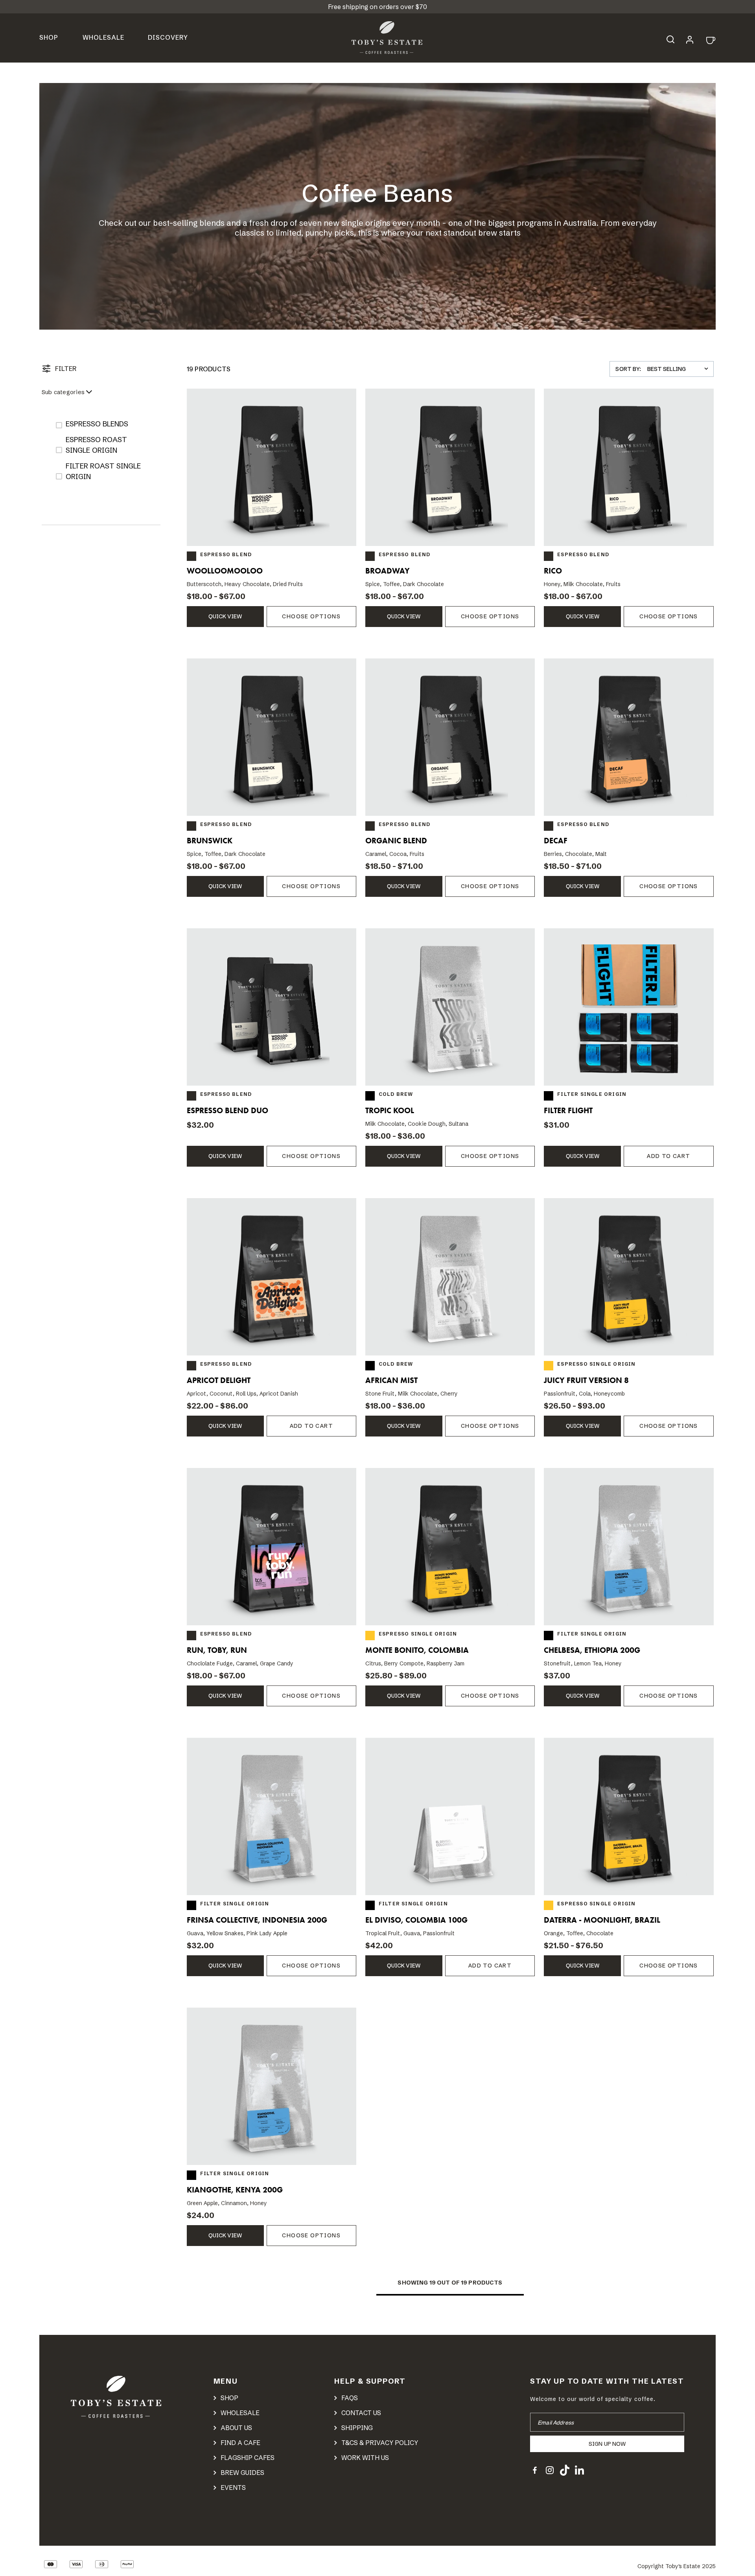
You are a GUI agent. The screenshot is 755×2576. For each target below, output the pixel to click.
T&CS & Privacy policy (380, 2443)
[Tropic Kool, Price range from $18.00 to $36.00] (450, 1007)
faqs (350, 2398)
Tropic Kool (390, 1110)
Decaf (556, 841)
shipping (357, 2428)
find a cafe (240, 2443)
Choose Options (311, 616)
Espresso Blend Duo (227, 1110)
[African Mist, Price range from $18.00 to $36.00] (450, 1277)
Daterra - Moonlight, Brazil (602, 1920)
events (233, 2487)
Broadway (388, 571)
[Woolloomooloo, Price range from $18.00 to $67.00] (272, 467)
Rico (553, 571)
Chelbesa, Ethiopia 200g (592, 1650)
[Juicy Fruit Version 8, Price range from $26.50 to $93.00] (629, 1277)
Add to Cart (668, 1156)
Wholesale (103, 37)
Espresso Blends (97, 424)
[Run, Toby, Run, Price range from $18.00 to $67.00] (272, 1547)
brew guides (242, 2473)
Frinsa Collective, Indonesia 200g (257, 1920)
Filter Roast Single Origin (103, 471)
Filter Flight (568, 1110)
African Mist (391, 1380)
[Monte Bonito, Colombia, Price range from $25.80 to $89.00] (450, 1547)
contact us (361, 2413)
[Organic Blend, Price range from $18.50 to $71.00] (450, 737)
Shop (49, 37)
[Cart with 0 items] (710, 40)
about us (236, 2428)
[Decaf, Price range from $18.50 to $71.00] (629, 737)
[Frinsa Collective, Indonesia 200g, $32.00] (272, 1816)
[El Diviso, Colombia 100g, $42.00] (450, 1816)
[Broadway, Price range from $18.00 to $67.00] (450, 467)
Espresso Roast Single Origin (96, 445)
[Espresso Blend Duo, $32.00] (272, 1007)
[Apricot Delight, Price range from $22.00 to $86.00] (272, 1277)
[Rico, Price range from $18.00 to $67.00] (629, 467)
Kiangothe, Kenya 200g (235, 2190)
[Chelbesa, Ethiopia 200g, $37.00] (629, 1547)
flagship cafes (248, 2458)
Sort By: (628, 369)
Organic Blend (396, 841)
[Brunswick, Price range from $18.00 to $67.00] (272, 737)
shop (229, 2398)
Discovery (168, 37)
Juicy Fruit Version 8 (586, 1380)
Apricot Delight (219, 1380)
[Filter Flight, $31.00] (629, 1007)
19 (433, 2283)
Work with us (365, 2458)
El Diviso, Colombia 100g (416, 1920)
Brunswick (210, 841)
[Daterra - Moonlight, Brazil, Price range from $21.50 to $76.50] (629, 1816)
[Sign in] (690, 39)
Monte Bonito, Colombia (417, 1650)
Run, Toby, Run (217, 1650)
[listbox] (680, 369)
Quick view (225, 616)
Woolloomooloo (225, 571)
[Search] (674, 38)
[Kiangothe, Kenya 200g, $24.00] (272, 2086)
